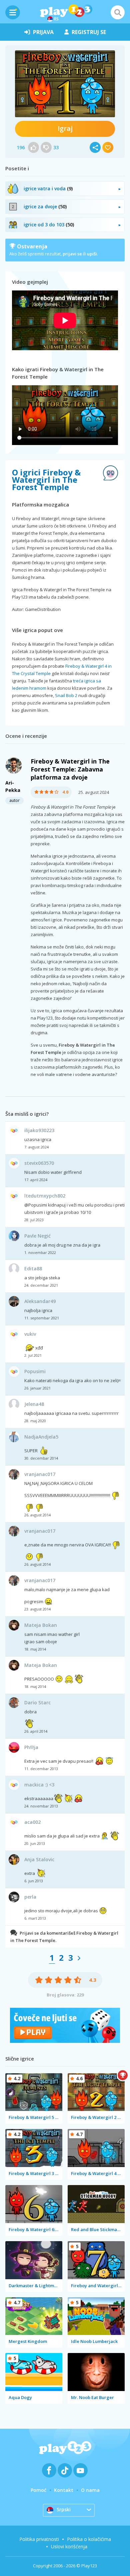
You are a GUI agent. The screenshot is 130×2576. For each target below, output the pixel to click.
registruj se (89, 32)
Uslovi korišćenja (69, 2546)
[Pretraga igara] (118, 12)
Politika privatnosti (39, 2539)
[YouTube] (80, 2470)
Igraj (65, 128)
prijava (43, 32)
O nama (90, 2490)
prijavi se (72, 254)
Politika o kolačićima (89, 2539)
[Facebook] (49, 2470)
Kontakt (64, 2490)
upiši (92, 254)
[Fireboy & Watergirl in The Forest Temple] (65, 84)
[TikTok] (65, 2470)
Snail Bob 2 (66, 695)
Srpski (64, 2509)
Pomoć (38, 2490)
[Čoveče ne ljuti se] (65, 2041)
